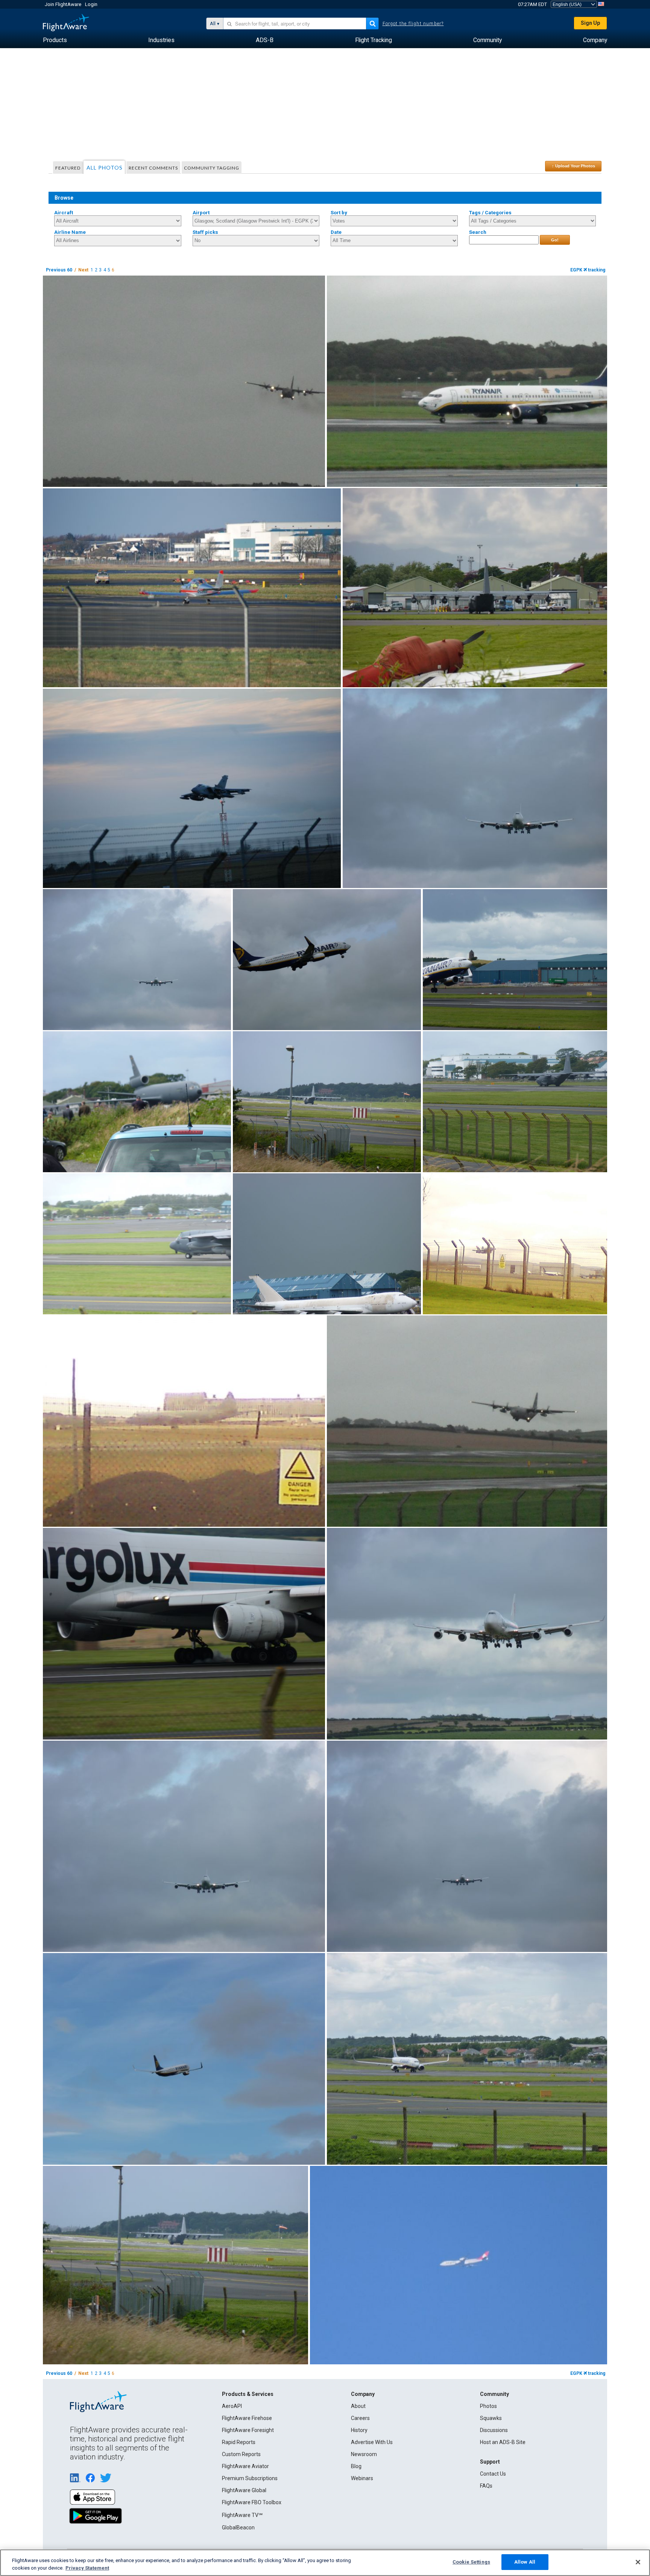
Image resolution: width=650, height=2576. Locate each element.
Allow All (525, 2562)
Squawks (491, 2418)
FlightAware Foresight (248, 2430)
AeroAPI (232, 2406)
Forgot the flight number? (413, 24)
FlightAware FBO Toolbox (252, 2502)
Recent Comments (153, 168)
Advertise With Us (372, 2442)
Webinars (362, 2478)
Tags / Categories (490, 213)
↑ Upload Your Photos (573, 166)
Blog (356, 2466)
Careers (360, 2418)
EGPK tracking (588, 270)
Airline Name (70, 232)
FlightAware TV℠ (242, 2515)
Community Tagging (212, 168)
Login (91, 4)
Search (478, 232)
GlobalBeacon (238, 2528)
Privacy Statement (87, 2568)
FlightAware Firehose (247, 2418)
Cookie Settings (471, 2562)
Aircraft (64, 213)
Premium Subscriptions (250, 2478)
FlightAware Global (244, 2490)
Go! (555, 240)
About (358, 2406)
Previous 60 (59, 270)
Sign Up (590, 23)
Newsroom (364, 2454)
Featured (68, 168)
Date (336, 232)
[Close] (638, 2562)
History (359, 2430)
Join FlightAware (63, 4)
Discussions (494, 2430)
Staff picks (205, 232)
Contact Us (493, 2474)
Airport (201, 213)
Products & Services (248, 2394)
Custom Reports (241, 2454)
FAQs (486, 2486)
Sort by (339, 213)
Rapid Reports (239, 2442)
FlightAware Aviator (245, 2466)
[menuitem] (55, 40)
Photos (488, 2406)
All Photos (105, 167)
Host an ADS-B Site (503, 2442)
